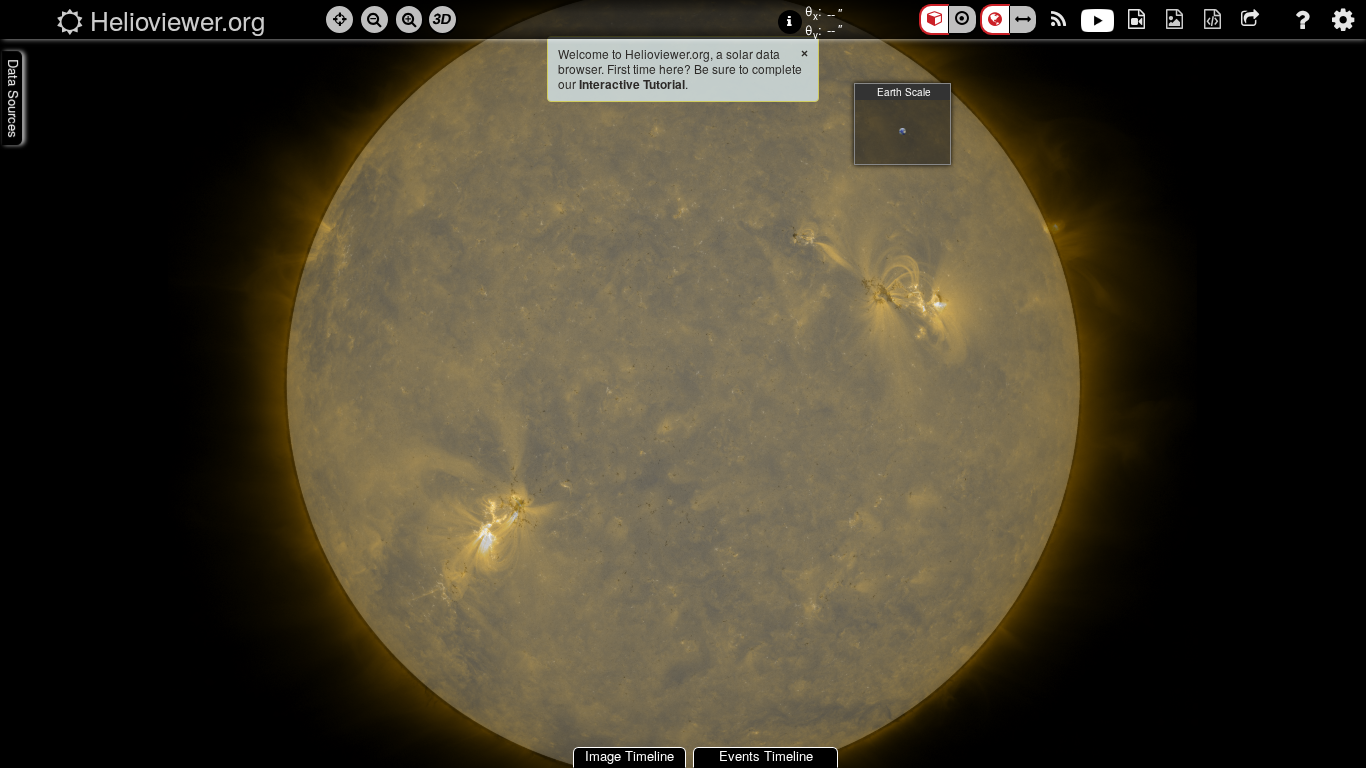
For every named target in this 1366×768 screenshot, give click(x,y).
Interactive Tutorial (632, 84)
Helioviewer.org (177, 19)
